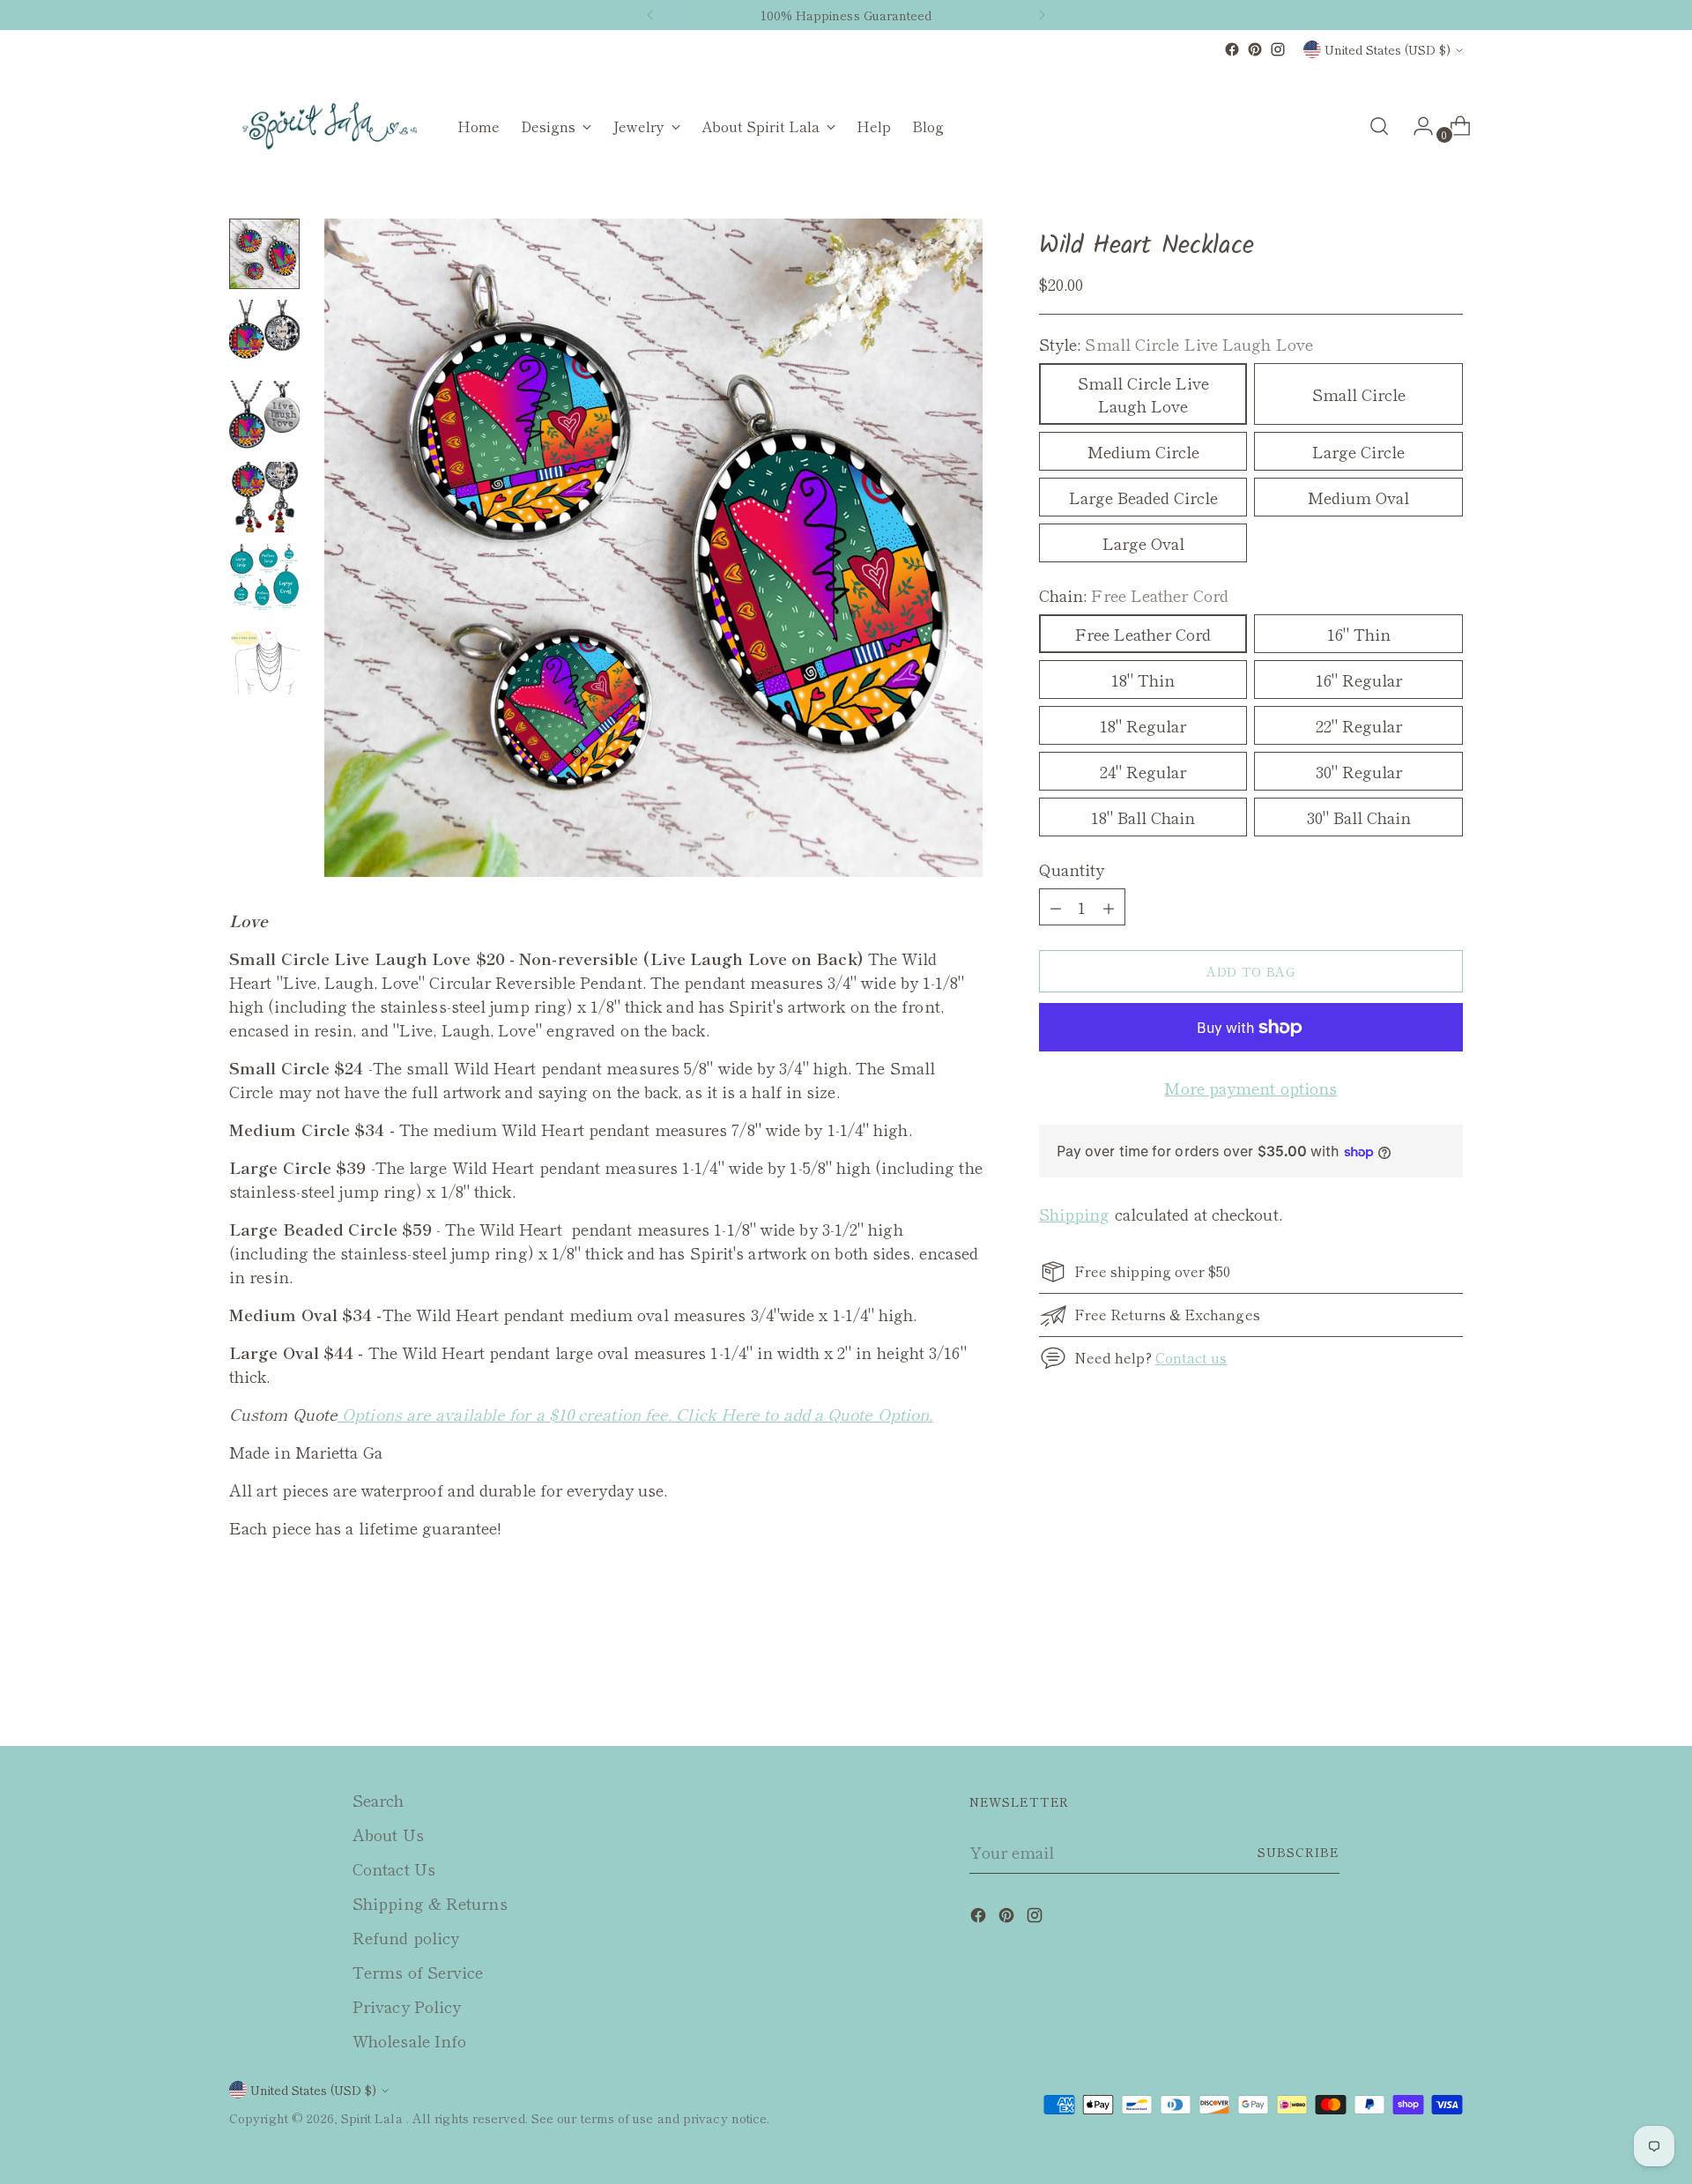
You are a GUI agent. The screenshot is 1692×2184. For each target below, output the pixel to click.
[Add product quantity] (1056, 907)
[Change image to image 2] (264, 335)
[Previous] (650, 15)
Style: (1176, 344)
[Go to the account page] (1416, 126)
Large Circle (1358, 451)
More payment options (1250, 1088)
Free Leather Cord (1143, 634)
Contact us (1191, 1357)
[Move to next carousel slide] (1448, 1685)
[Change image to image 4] (264, 497)
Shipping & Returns (430, 1903)
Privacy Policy (407, 2006)
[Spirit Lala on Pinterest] (1255, 49)
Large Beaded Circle (1143, 497)
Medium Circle (1143, 451)
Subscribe (1299, 1852)
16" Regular (1359, 680)
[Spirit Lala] (330, 126)
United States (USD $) (1388, 49)
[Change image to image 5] (264, 578)
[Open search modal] (1379, 126)
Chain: (1134, 595)
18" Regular (1143, 725)
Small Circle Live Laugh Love (1143, 394)
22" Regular (1359, 725)
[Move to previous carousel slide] (1407, 1686)
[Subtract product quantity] (1109, 907)
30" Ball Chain (1359, 817)
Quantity (1072, 869)
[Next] (1042, 15)
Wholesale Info (409, 2040)
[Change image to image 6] (264, 659)
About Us (388, 1834)
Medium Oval (1358, 497)
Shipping (1075, 1214)
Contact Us (394, 1868)
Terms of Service (418, 1972)
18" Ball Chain (1143, 817)
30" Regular (1359, 771)
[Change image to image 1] (264, 254)
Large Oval (1143, 543)
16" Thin (1359, 634)
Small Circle (1359, 394)
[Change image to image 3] (264, 416)
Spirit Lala (374, 2118)
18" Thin (1143, 680)
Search (378, 1800)
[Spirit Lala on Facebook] (1232, 49)
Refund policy (406, 1937)
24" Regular (1143, 771)
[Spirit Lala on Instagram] (1278, 49)
